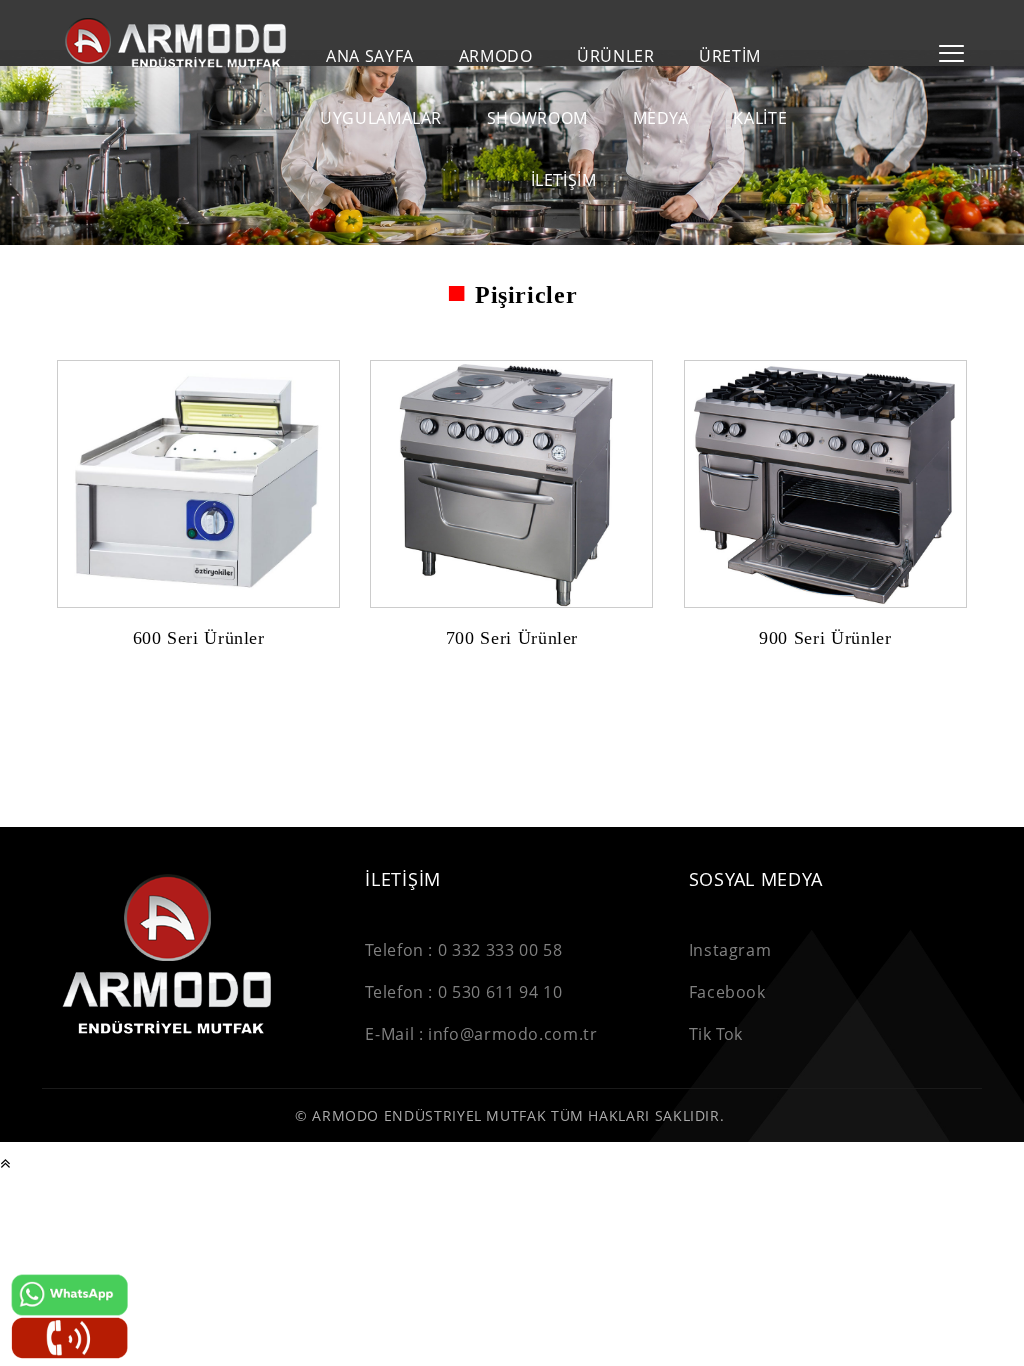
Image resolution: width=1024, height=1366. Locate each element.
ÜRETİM (730, 56)
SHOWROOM (537, 118)
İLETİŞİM (564, 180)
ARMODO (496, 56)
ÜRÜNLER (615, 56)
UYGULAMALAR (381, 118)
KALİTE (760, 118)
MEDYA (661, 118)
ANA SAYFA (370, 56)
